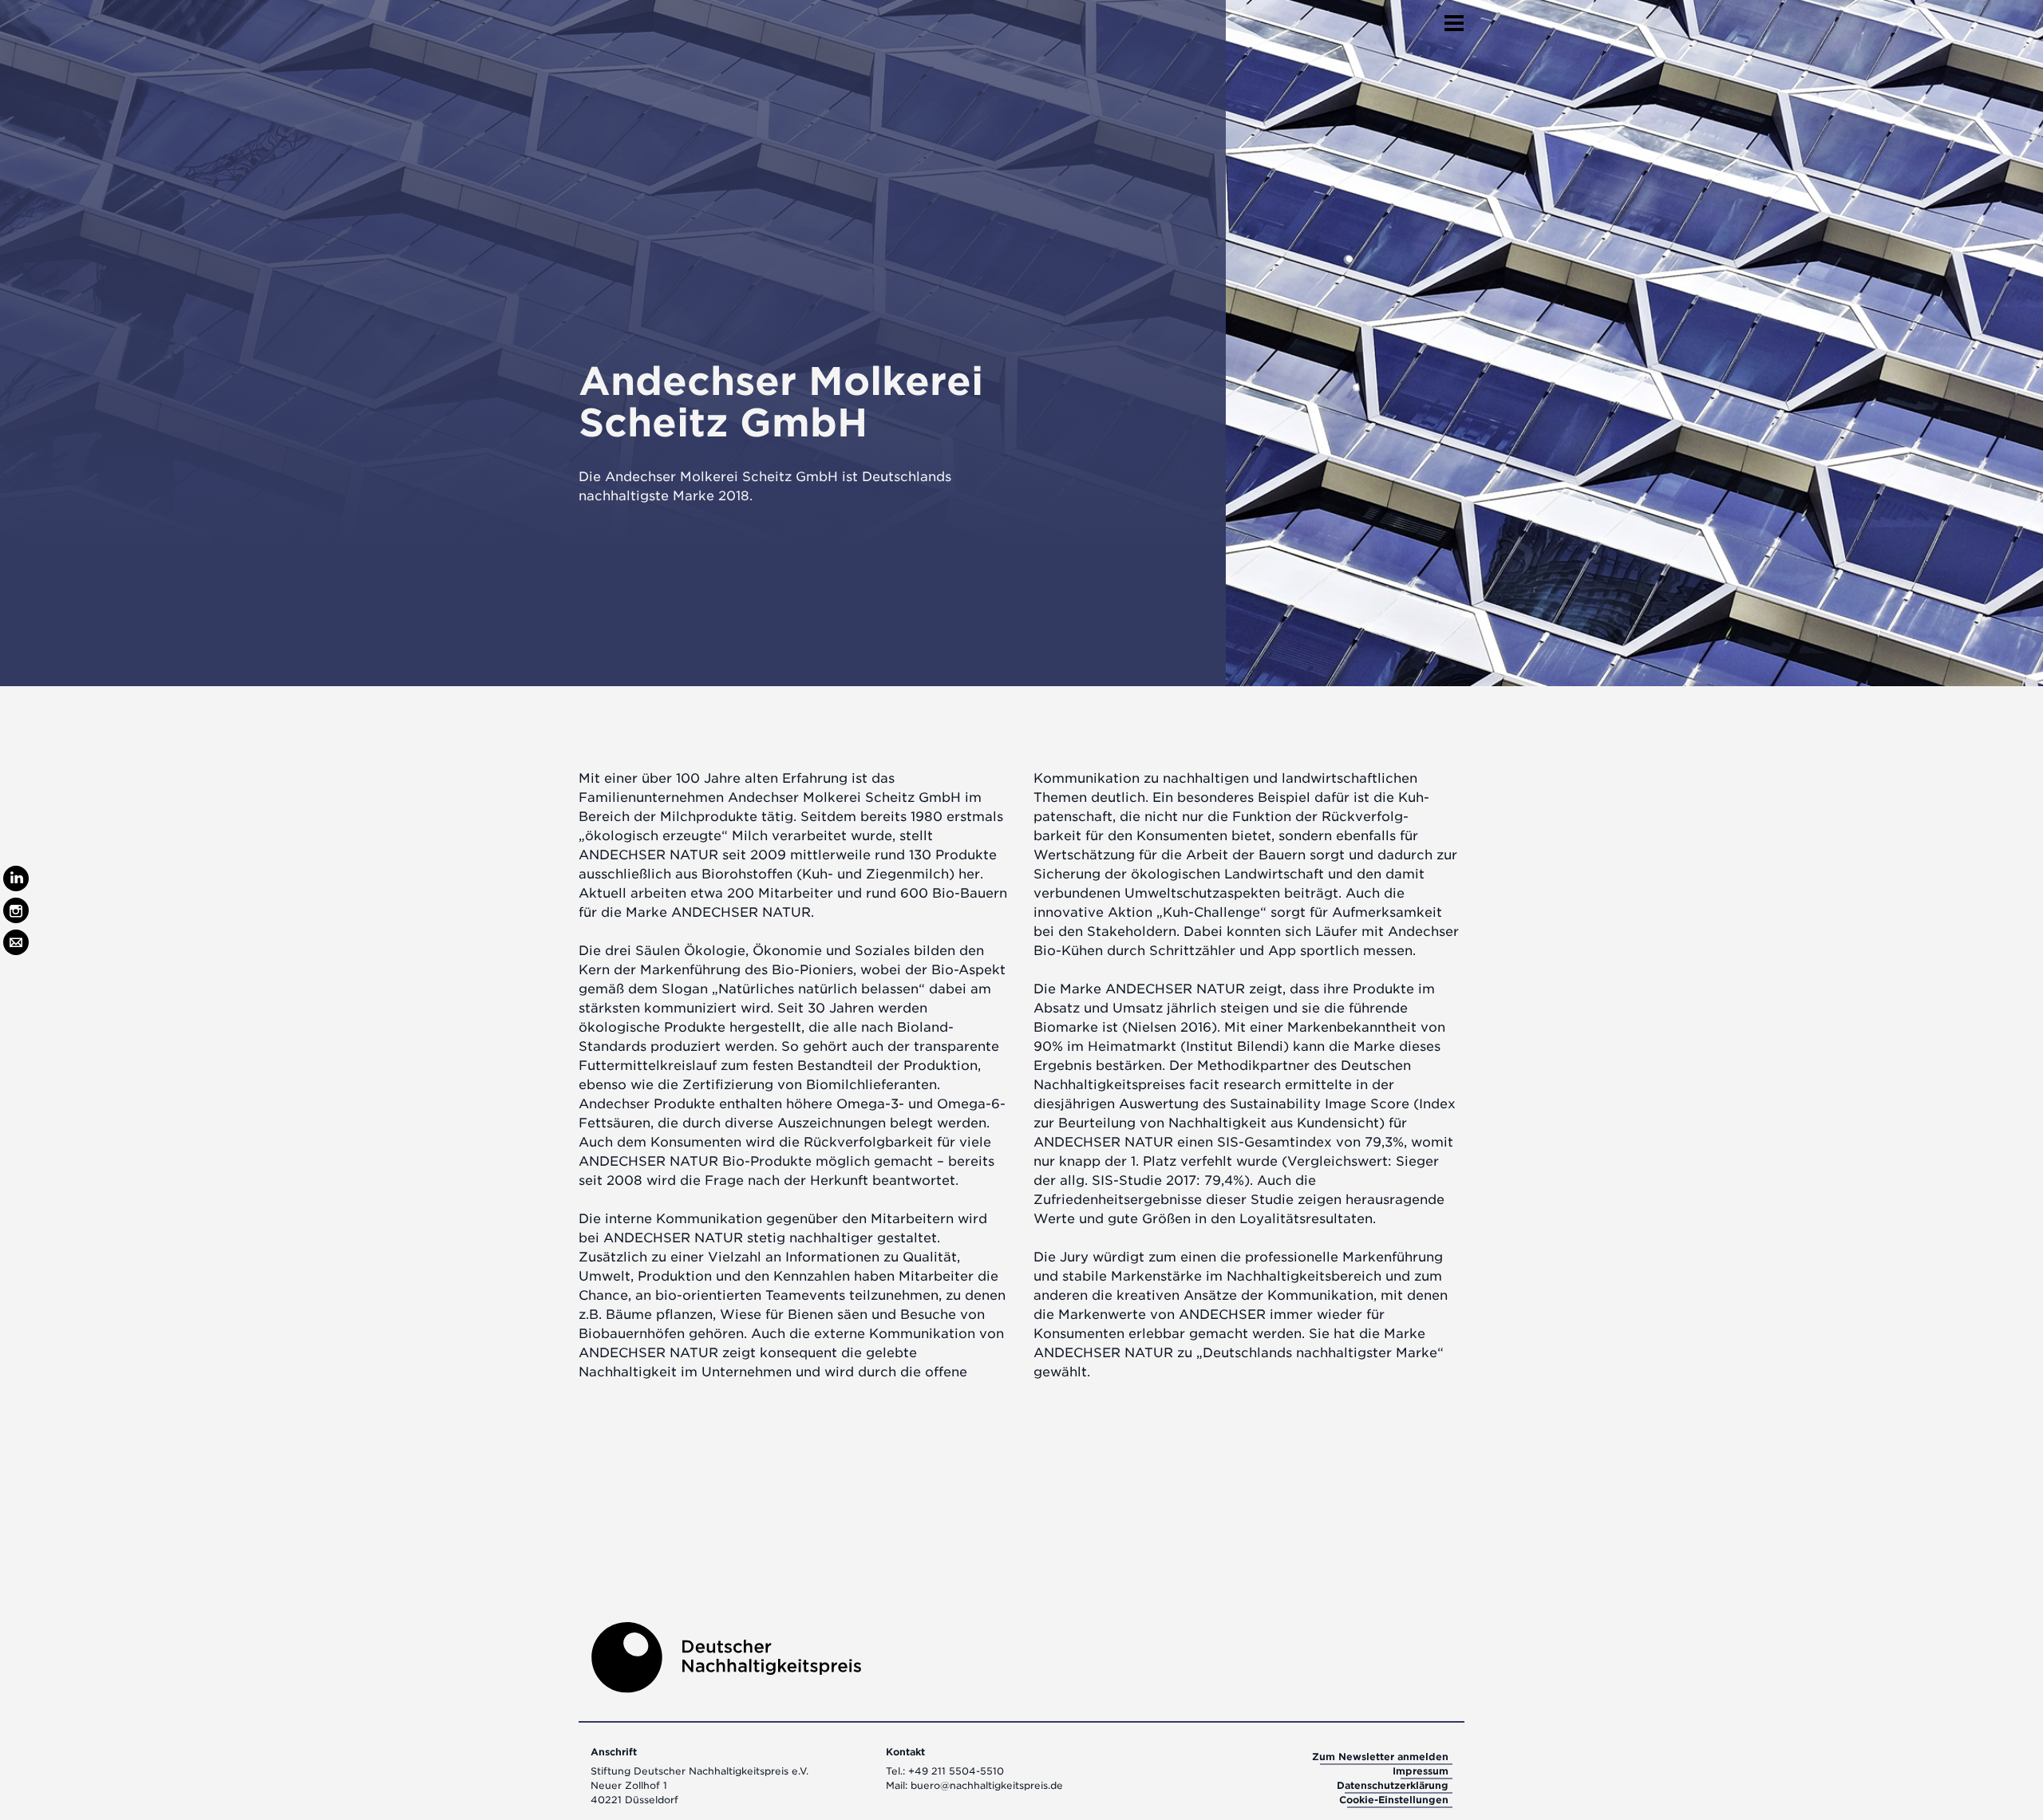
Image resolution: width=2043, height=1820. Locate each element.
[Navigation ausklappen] (1454, 18)
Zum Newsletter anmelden (1380, 1757)
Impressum (1421, 1771)
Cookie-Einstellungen (1394, 1800)
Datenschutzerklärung (1393, 1785)
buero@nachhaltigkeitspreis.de (987, 1785)
